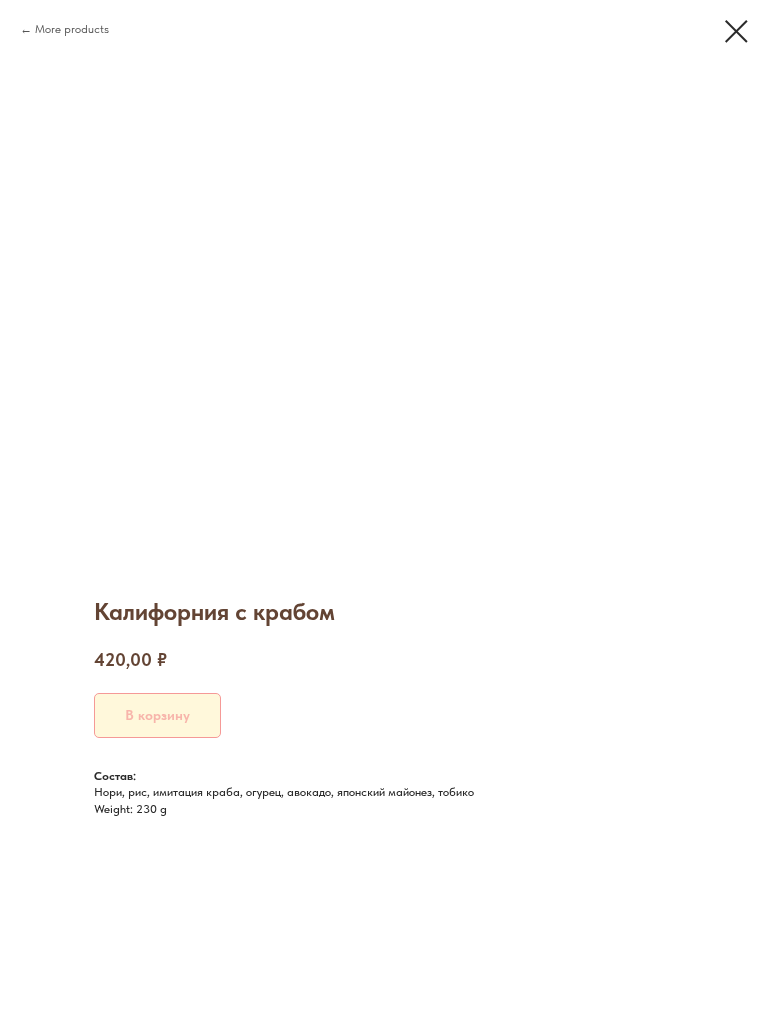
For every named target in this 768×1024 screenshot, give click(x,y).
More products (72, 29)
